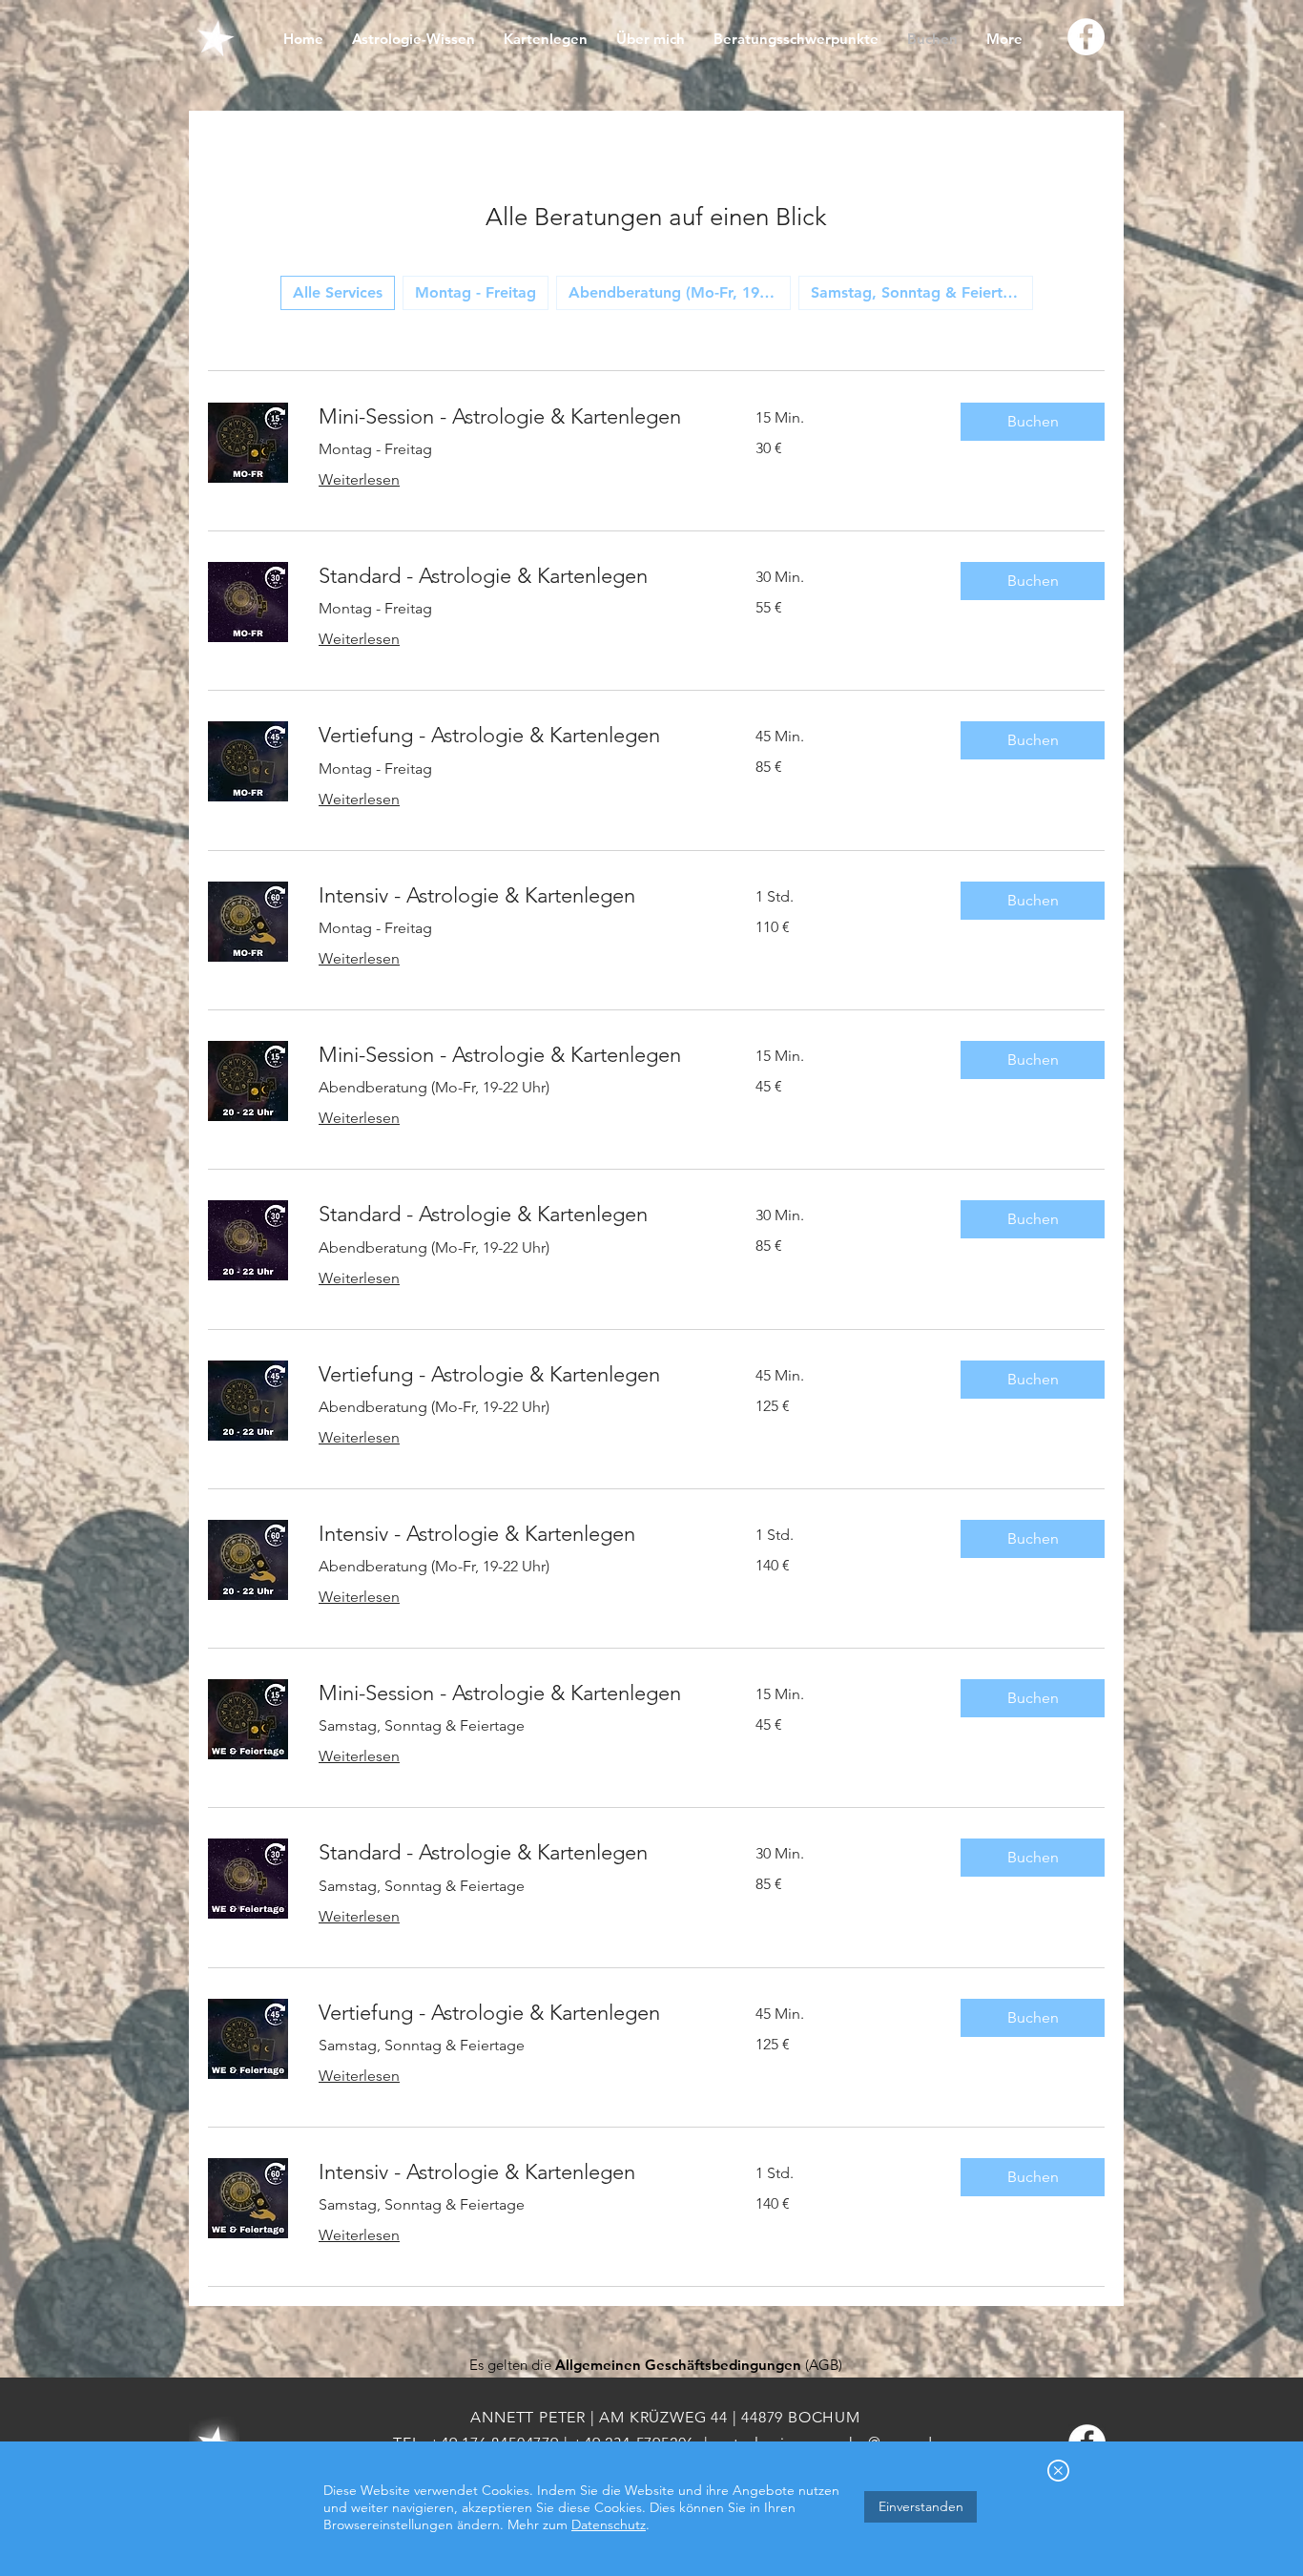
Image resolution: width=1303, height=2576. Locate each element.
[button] (1058, 2471)
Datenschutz (609, 2524)
